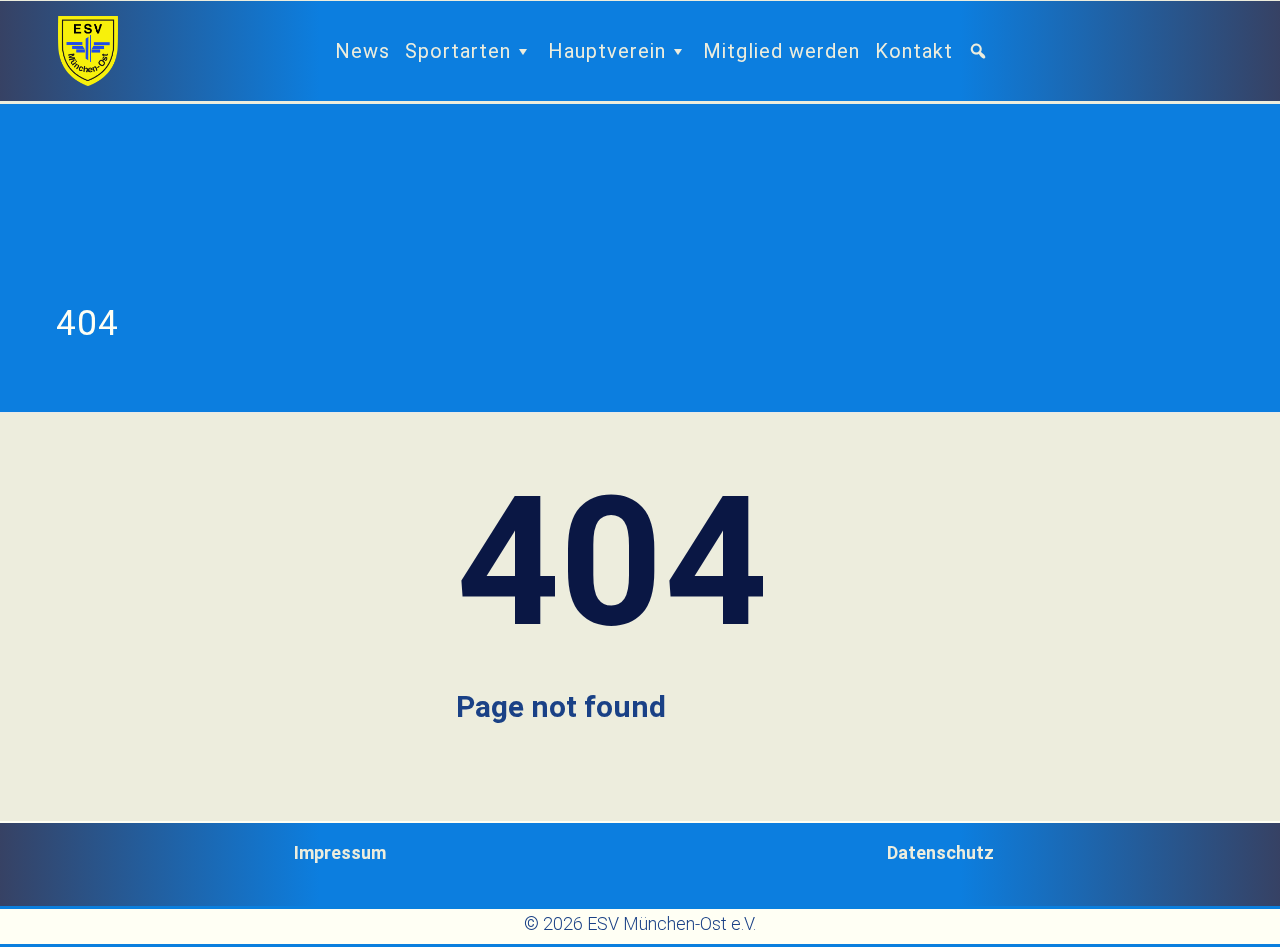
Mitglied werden (781, 51)
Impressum (340, 852)
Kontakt (914, 51)
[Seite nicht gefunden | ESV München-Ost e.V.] (88, 51)
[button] (986, 51)
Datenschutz (940, 852)
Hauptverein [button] (607, 51)
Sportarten (458, 51)
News (362, 51)
